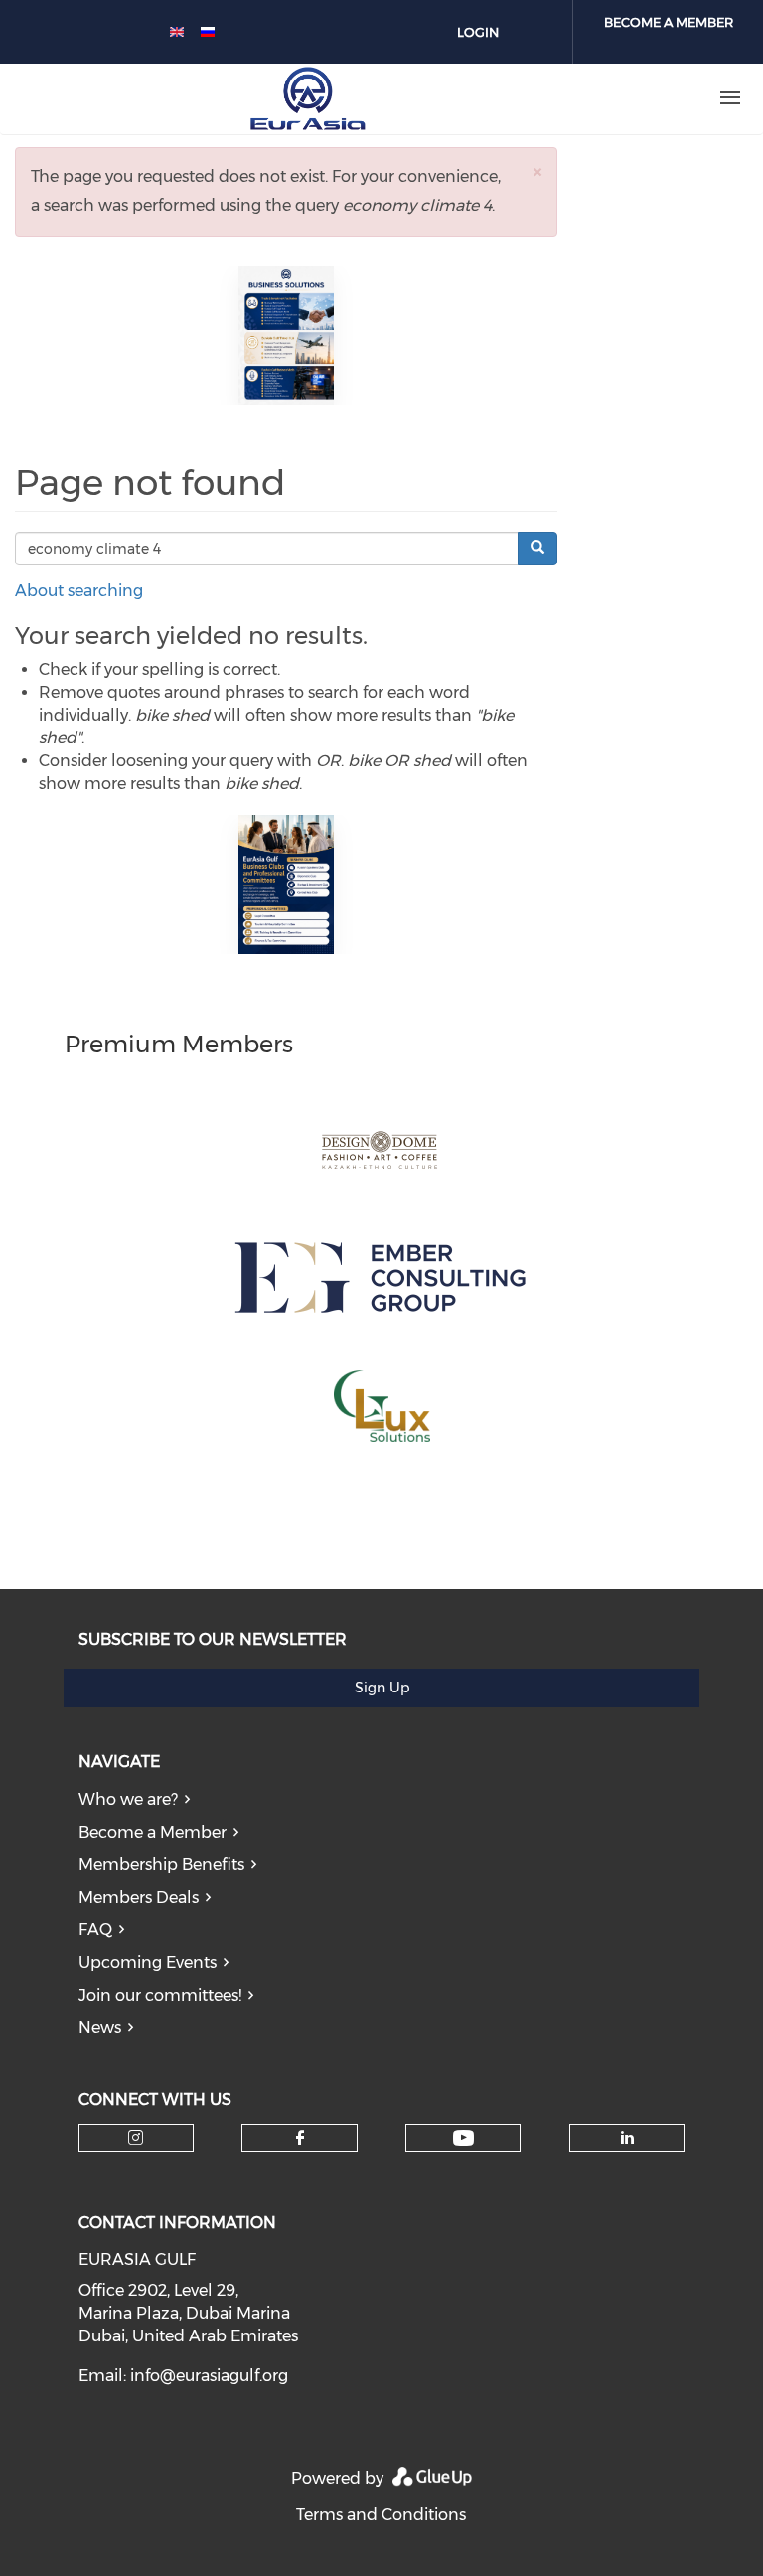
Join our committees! (160, 1995)
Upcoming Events (148, 1962)
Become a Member (153, 1832)
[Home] (308, 98)
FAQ (95, 1930)
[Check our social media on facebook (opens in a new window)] (300, 2138)
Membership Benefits (161, 1865)
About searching (79, 591)
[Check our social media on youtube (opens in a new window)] (463, 2138)
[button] (537, 171)
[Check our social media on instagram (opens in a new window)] (136, 2138)
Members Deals (139, 1898)
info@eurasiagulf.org (209, 2376)
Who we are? (128, 1799)
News (100, 2028)
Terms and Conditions (381, 2515)
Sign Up (382, 1688)
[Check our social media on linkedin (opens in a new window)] (627, 2138)
